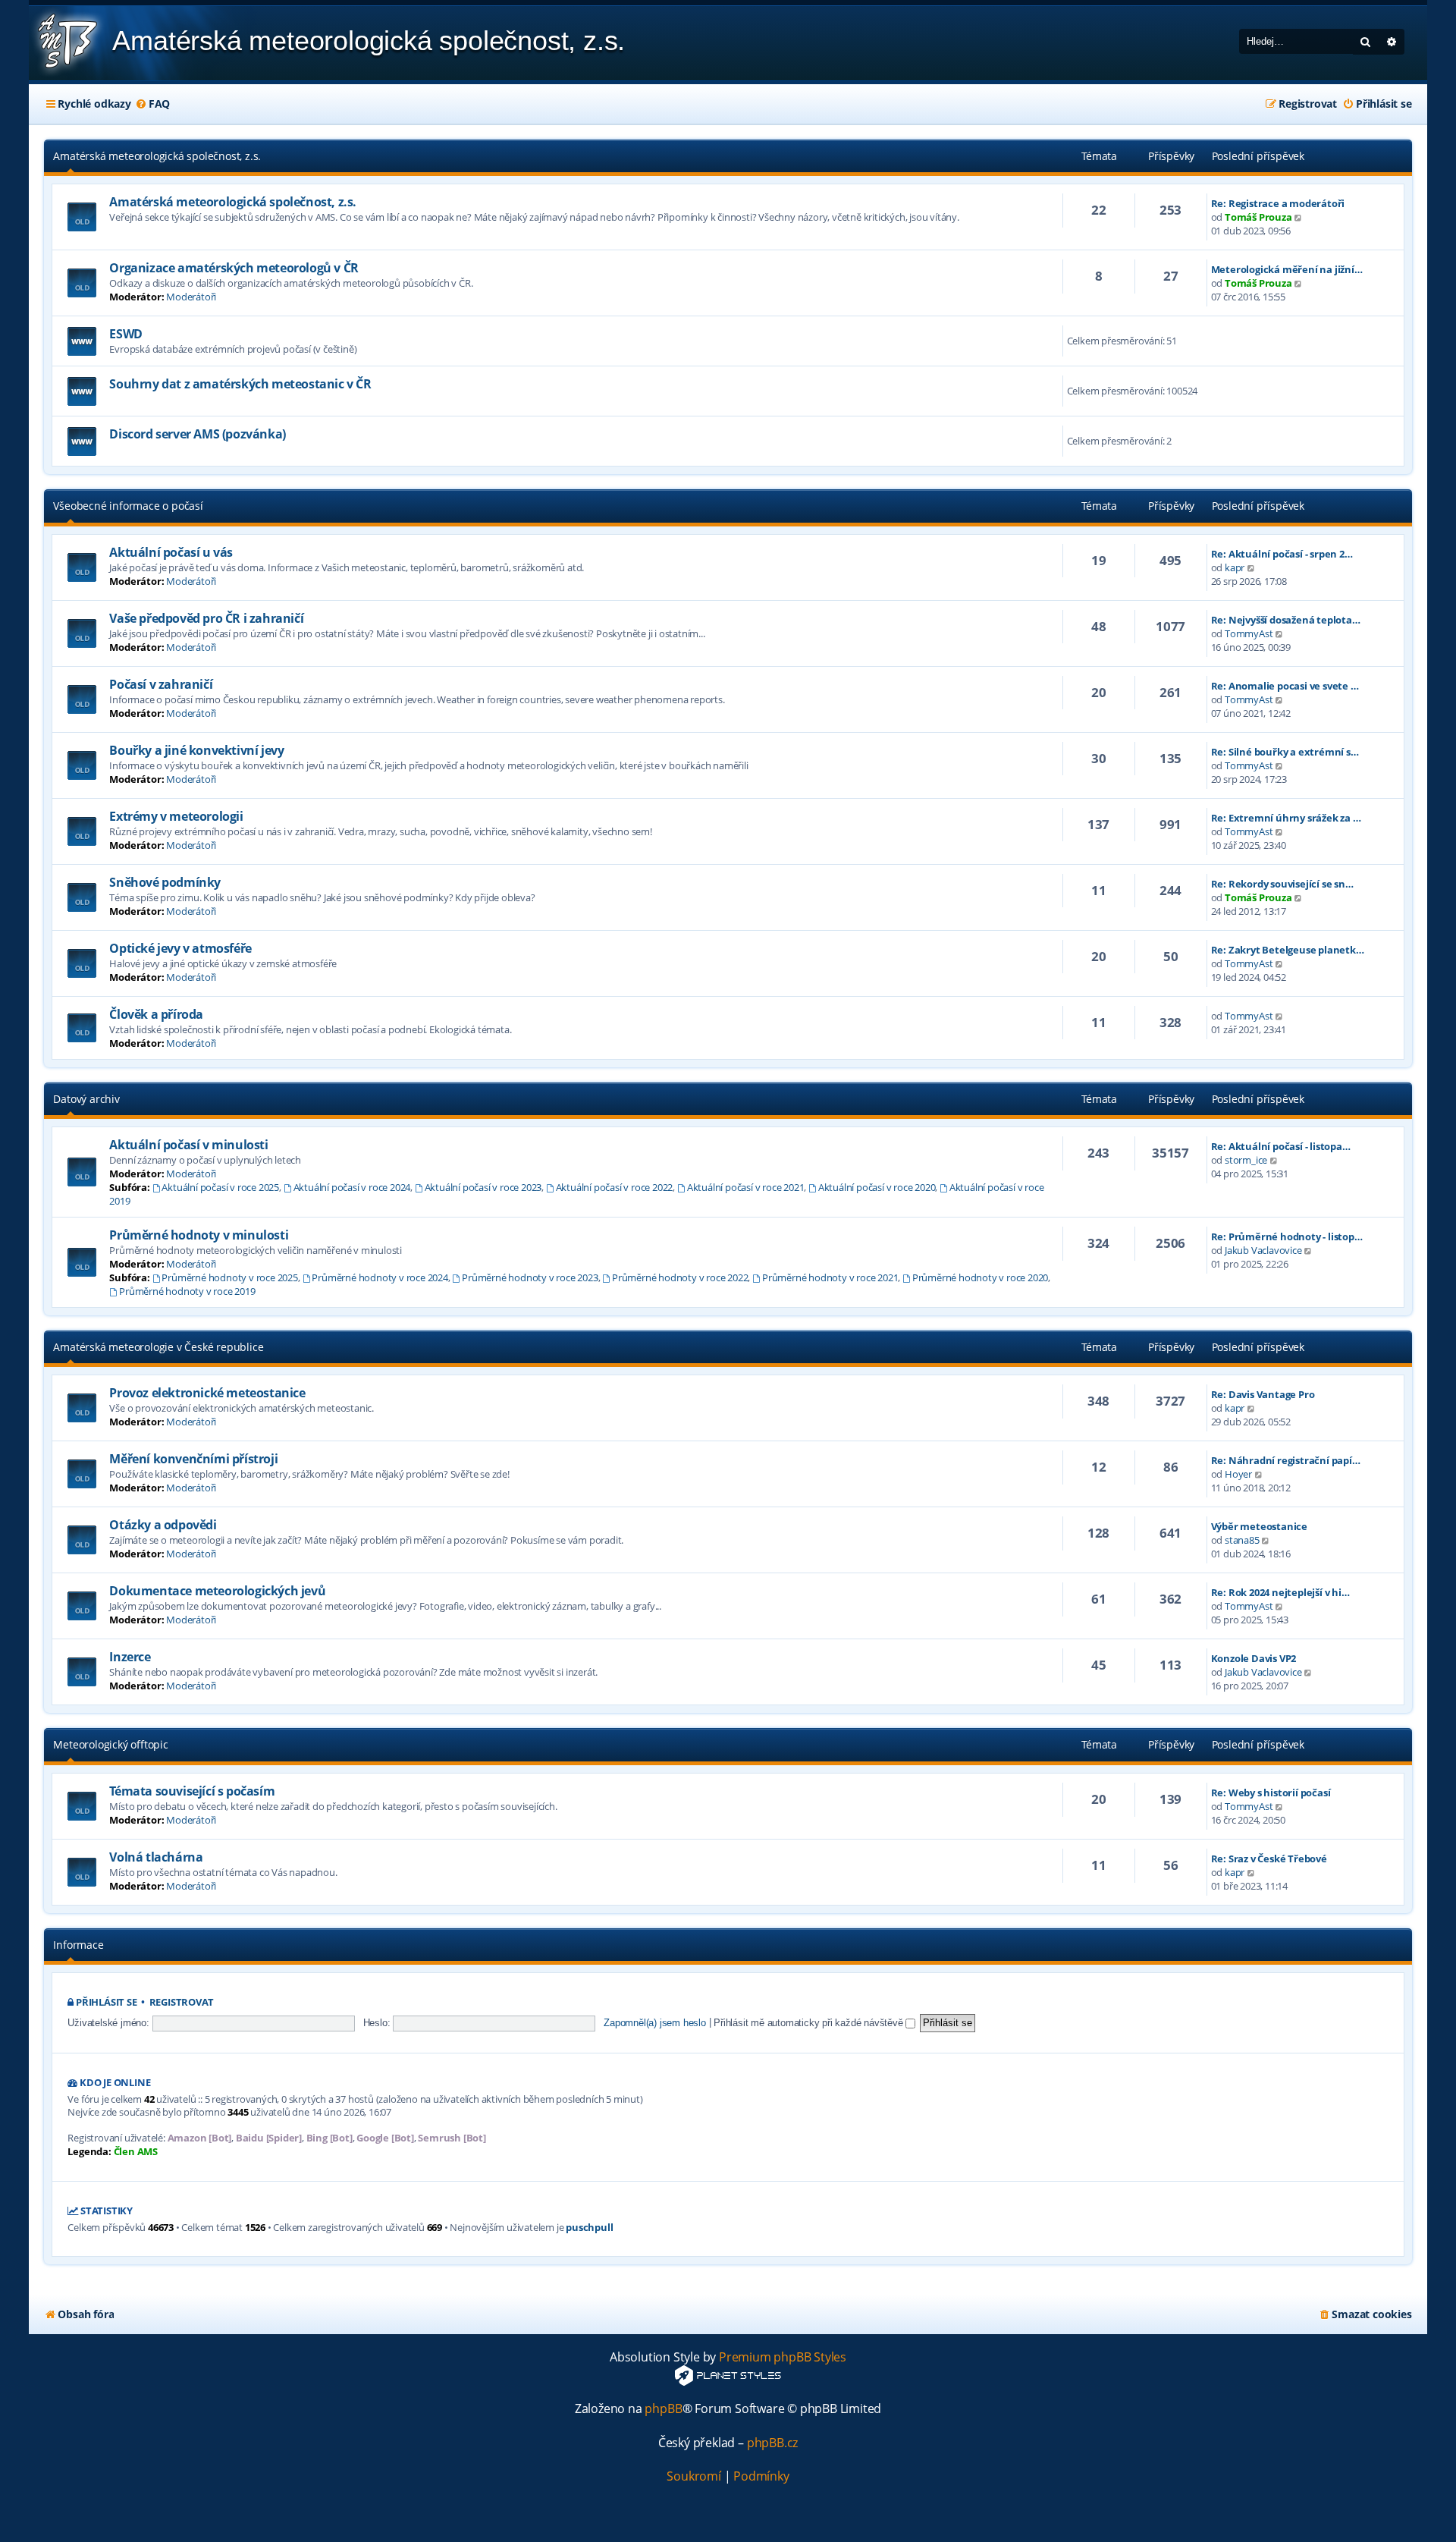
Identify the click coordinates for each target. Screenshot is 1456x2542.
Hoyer (1238, 1474)
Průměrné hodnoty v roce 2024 (380, 1277)
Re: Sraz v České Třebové (1269, 1859)
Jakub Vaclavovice (1263, 1250)
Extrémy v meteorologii (176, 816)
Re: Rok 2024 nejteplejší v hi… (1280, 1592)
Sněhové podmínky (165, 882)
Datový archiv (86, 1099)
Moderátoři (191, 297)
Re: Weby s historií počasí (1271, 1793)
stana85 (1242, 1540)
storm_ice (1246, 1160)
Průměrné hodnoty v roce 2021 (830, 1277)
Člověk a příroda (156, 1014)
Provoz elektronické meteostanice (207, 1393)
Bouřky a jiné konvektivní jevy (196, 750)
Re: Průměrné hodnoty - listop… (1287, 1236)
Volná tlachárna (156, 1857)
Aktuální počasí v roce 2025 (220, 1187)
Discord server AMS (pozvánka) (197, 434)
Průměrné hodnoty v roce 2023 (530, 1277)
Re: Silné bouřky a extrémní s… (1285, 752)
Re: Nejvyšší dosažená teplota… (1286, 620)
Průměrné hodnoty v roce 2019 (187, 1291)
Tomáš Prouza (1258, 217)
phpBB (663, 2409)
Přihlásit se (107, 2002)
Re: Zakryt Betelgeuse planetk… (1288, 950)
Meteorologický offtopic (110, 1744)
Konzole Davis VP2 (1254, 1658)
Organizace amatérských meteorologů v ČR (234, 268)
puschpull (589, 2228)
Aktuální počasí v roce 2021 (745, 1187)
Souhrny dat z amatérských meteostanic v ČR (240, 384)
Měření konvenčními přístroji (193, 1459)
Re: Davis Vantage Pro (1263, 1394)
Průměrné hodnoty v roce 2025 (229, 1277)
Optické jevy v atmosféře (180, 948)
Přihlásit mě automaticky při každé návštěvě (810, 2023)
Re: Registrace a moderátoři (1278, 203)
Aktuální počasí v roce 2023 (483, 1187)
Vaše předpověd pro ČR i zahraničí (206, 618)
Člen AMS (136, 2152)
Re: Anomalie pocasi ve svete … (1285, 686)
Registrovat (182, 2002)
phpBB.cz (772, 2443)
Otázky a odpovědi (163, 1525)
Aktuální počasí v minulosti (188, 1145)
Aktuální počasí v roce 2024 (352, 1187)
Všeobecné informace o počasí (128, 506)
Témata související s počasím (192, 1791)
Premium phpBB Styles (783, 2357)
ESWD (126, 334)
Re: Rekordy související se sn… (1282, 884)
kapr (1235, 567)
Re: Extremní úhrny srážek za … (1286, 818)
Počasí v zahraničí (161, 684)
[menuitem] (152, 104)
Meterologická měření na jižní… (1287, 269)
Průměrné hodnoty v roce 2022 (680, 1277)
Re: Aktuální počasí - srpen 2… (1282, 554)
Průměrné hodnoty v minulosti (199, 1235)
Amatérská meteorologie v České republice (158, 1347)
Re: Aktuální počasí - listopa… (1281, 1146)
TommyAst (1249, 633)
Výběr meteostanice (1259, 1526)
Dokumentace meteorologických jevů (217, 1591)
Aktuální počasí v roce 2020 (877, 1187)
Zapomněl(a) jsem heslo (655, 2023)
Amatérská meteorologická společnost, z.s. (157, 156)
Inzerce (130, 1657)
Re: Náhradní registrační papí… (1286, 1460)
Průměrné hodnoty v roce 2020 (980, 1277)
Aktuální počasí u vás (171, 552)
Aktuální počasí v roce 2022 (614, 1187)
